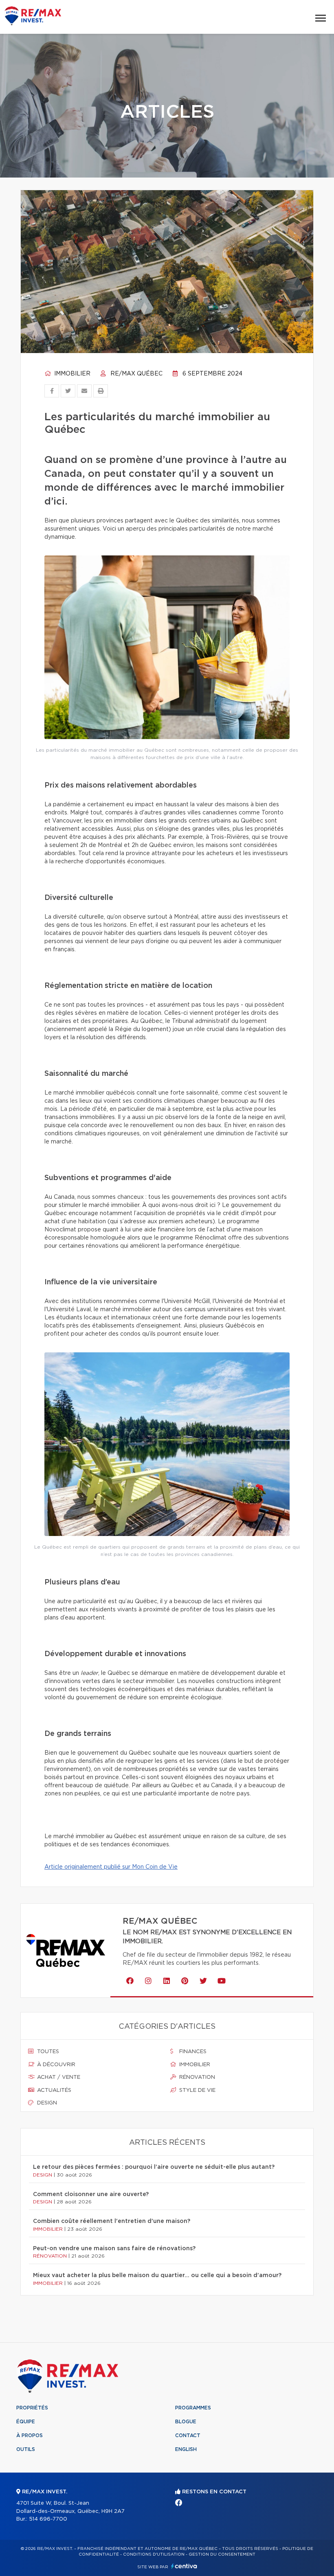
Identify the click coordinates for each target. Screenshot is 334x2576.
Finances (192, 2052)
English (186, 2449)
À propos (30, 2436)
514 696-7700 (48, 2519)
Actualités (53, 2090)
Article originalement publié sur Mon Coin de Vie (111, 1867)
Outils (26, 2449)
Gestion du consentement (222, 2554)
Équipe (26, 2422)
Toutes (47, 2052)
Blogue (186, 2422)
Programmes (193, 2408)
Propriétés (32, 2408)
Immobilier (71, 374)
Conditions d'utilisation (154, 2554)
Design (46, 2103)
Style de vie (197, 2090)
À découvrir (55, 2065)
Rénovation (196, 2077)
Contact (188, 2436)
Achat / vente (58, 2077)
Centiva (184, 2566)
